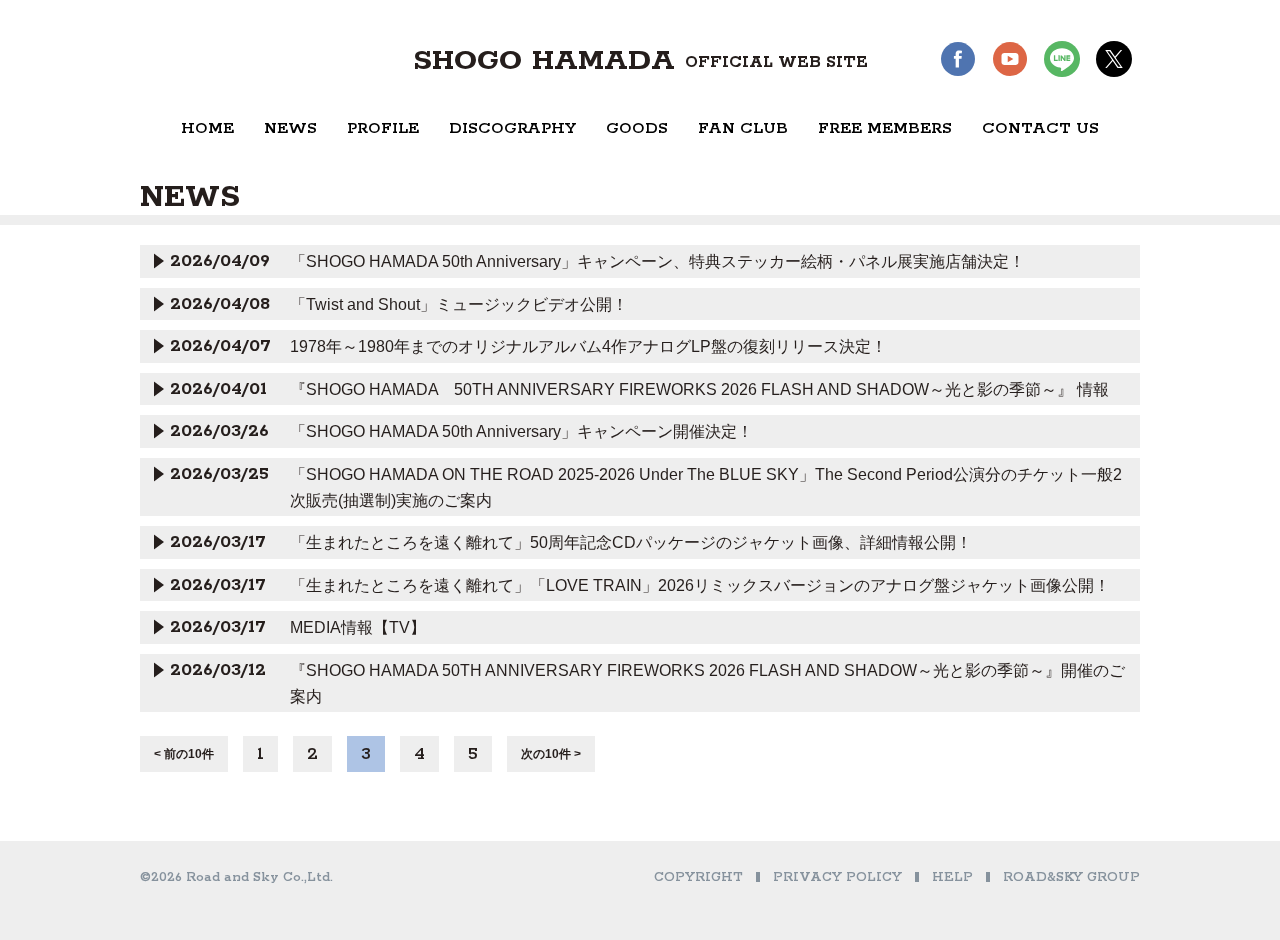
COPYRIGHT (698, 877)
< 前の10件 (184, 754)
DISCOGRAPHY (512, 128)
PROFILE (383, 128)
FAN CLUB (743, 128)
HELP (952, 877)
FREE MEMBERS (885, 128)
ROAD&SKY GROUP (1071, 877)
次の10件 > (551, 754)
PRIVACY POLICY (837, 877)
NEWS (290, 128)
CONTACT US (1040, 128)
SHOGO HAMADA (640, 61)
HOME (207, 128)
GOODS (637, 128)
